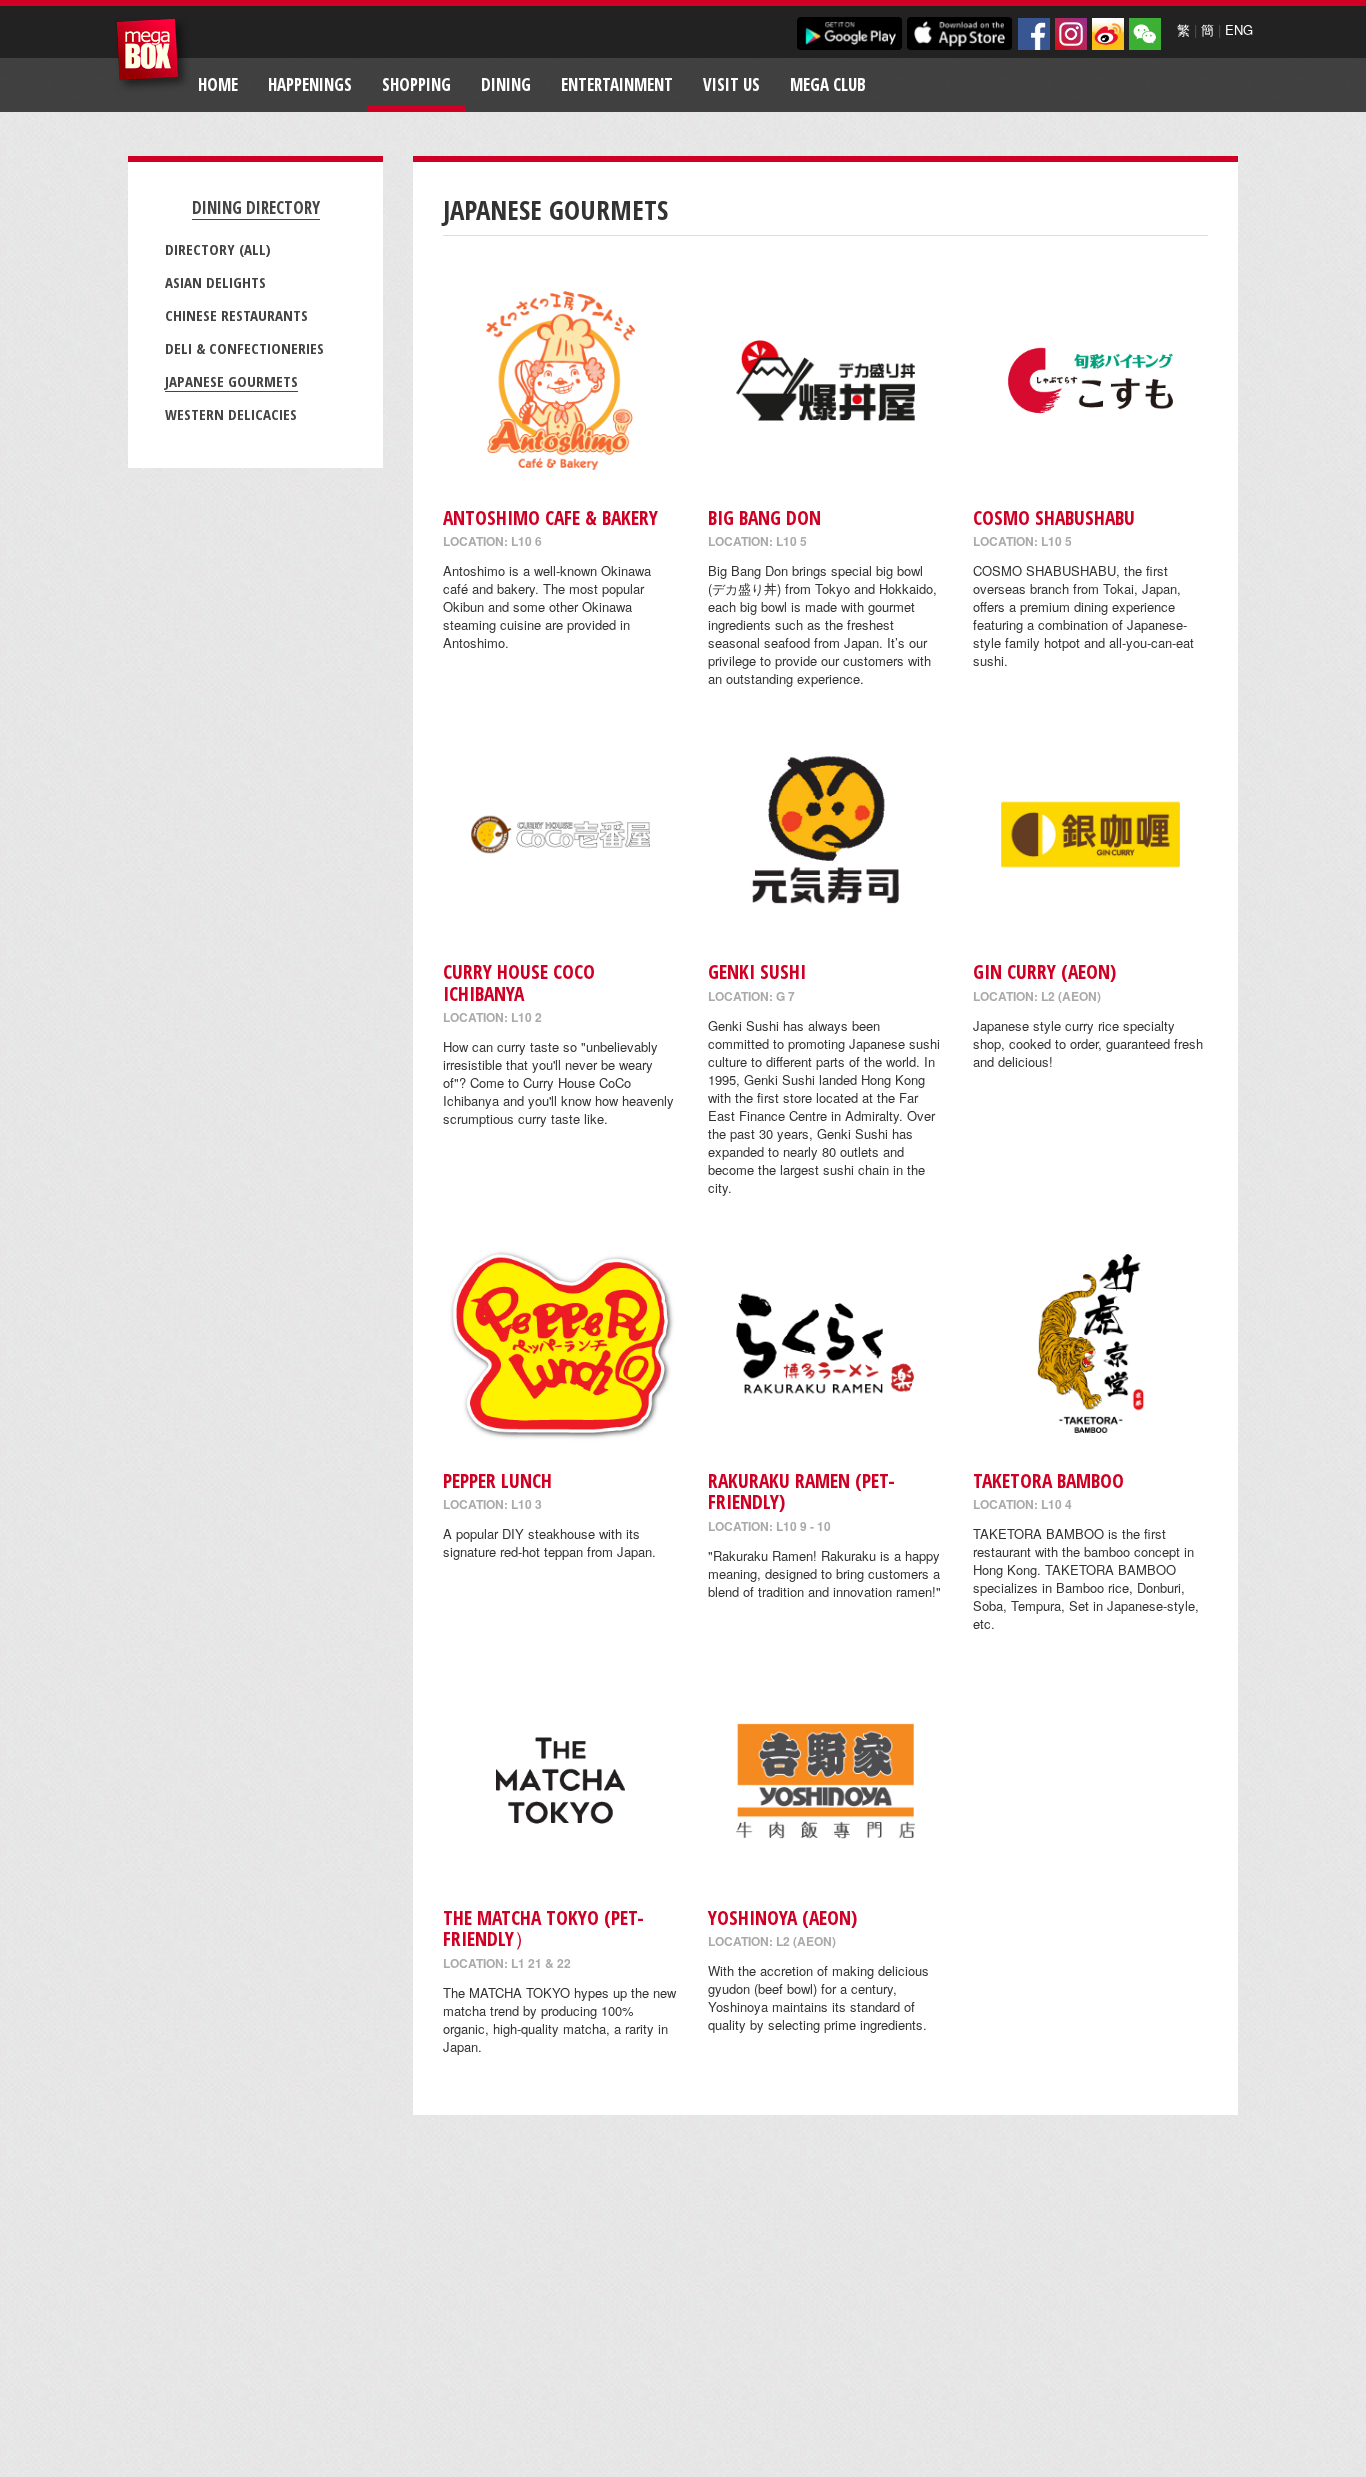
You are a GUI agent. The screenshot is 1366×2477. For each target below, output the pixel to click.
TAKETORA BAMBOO (1048, 1480)
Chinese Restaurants (236, 315)
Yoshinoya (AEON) (782, 1917)
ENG (1239, 29)
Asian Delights (215, 282)
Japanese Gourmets (231, 381)
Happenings (310, 84)
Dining (506, 84)
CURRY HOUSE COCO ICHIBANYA (519, 982)
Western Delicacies (231, 414)
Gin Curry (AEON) (1044, 971)
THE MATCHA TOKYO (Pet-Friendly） (543, 1928)
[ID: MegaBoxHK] (1145, 34)
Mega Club (828, 84)
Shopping (416, 84)
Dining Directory (256, 207)
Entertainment (617, 84)
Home (218, 84)
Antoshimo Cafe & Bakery (550, 517)
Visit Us (731, 84)
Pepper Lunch (497, 1480)
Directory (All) (218, 249)
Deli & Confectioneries (244, 348)
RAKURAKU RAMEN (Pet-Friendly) (801, 1491)
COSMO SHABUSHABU (1054, 517)
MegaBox (152, 54)
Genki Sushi (757, 971)
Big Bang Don (764, 517)
